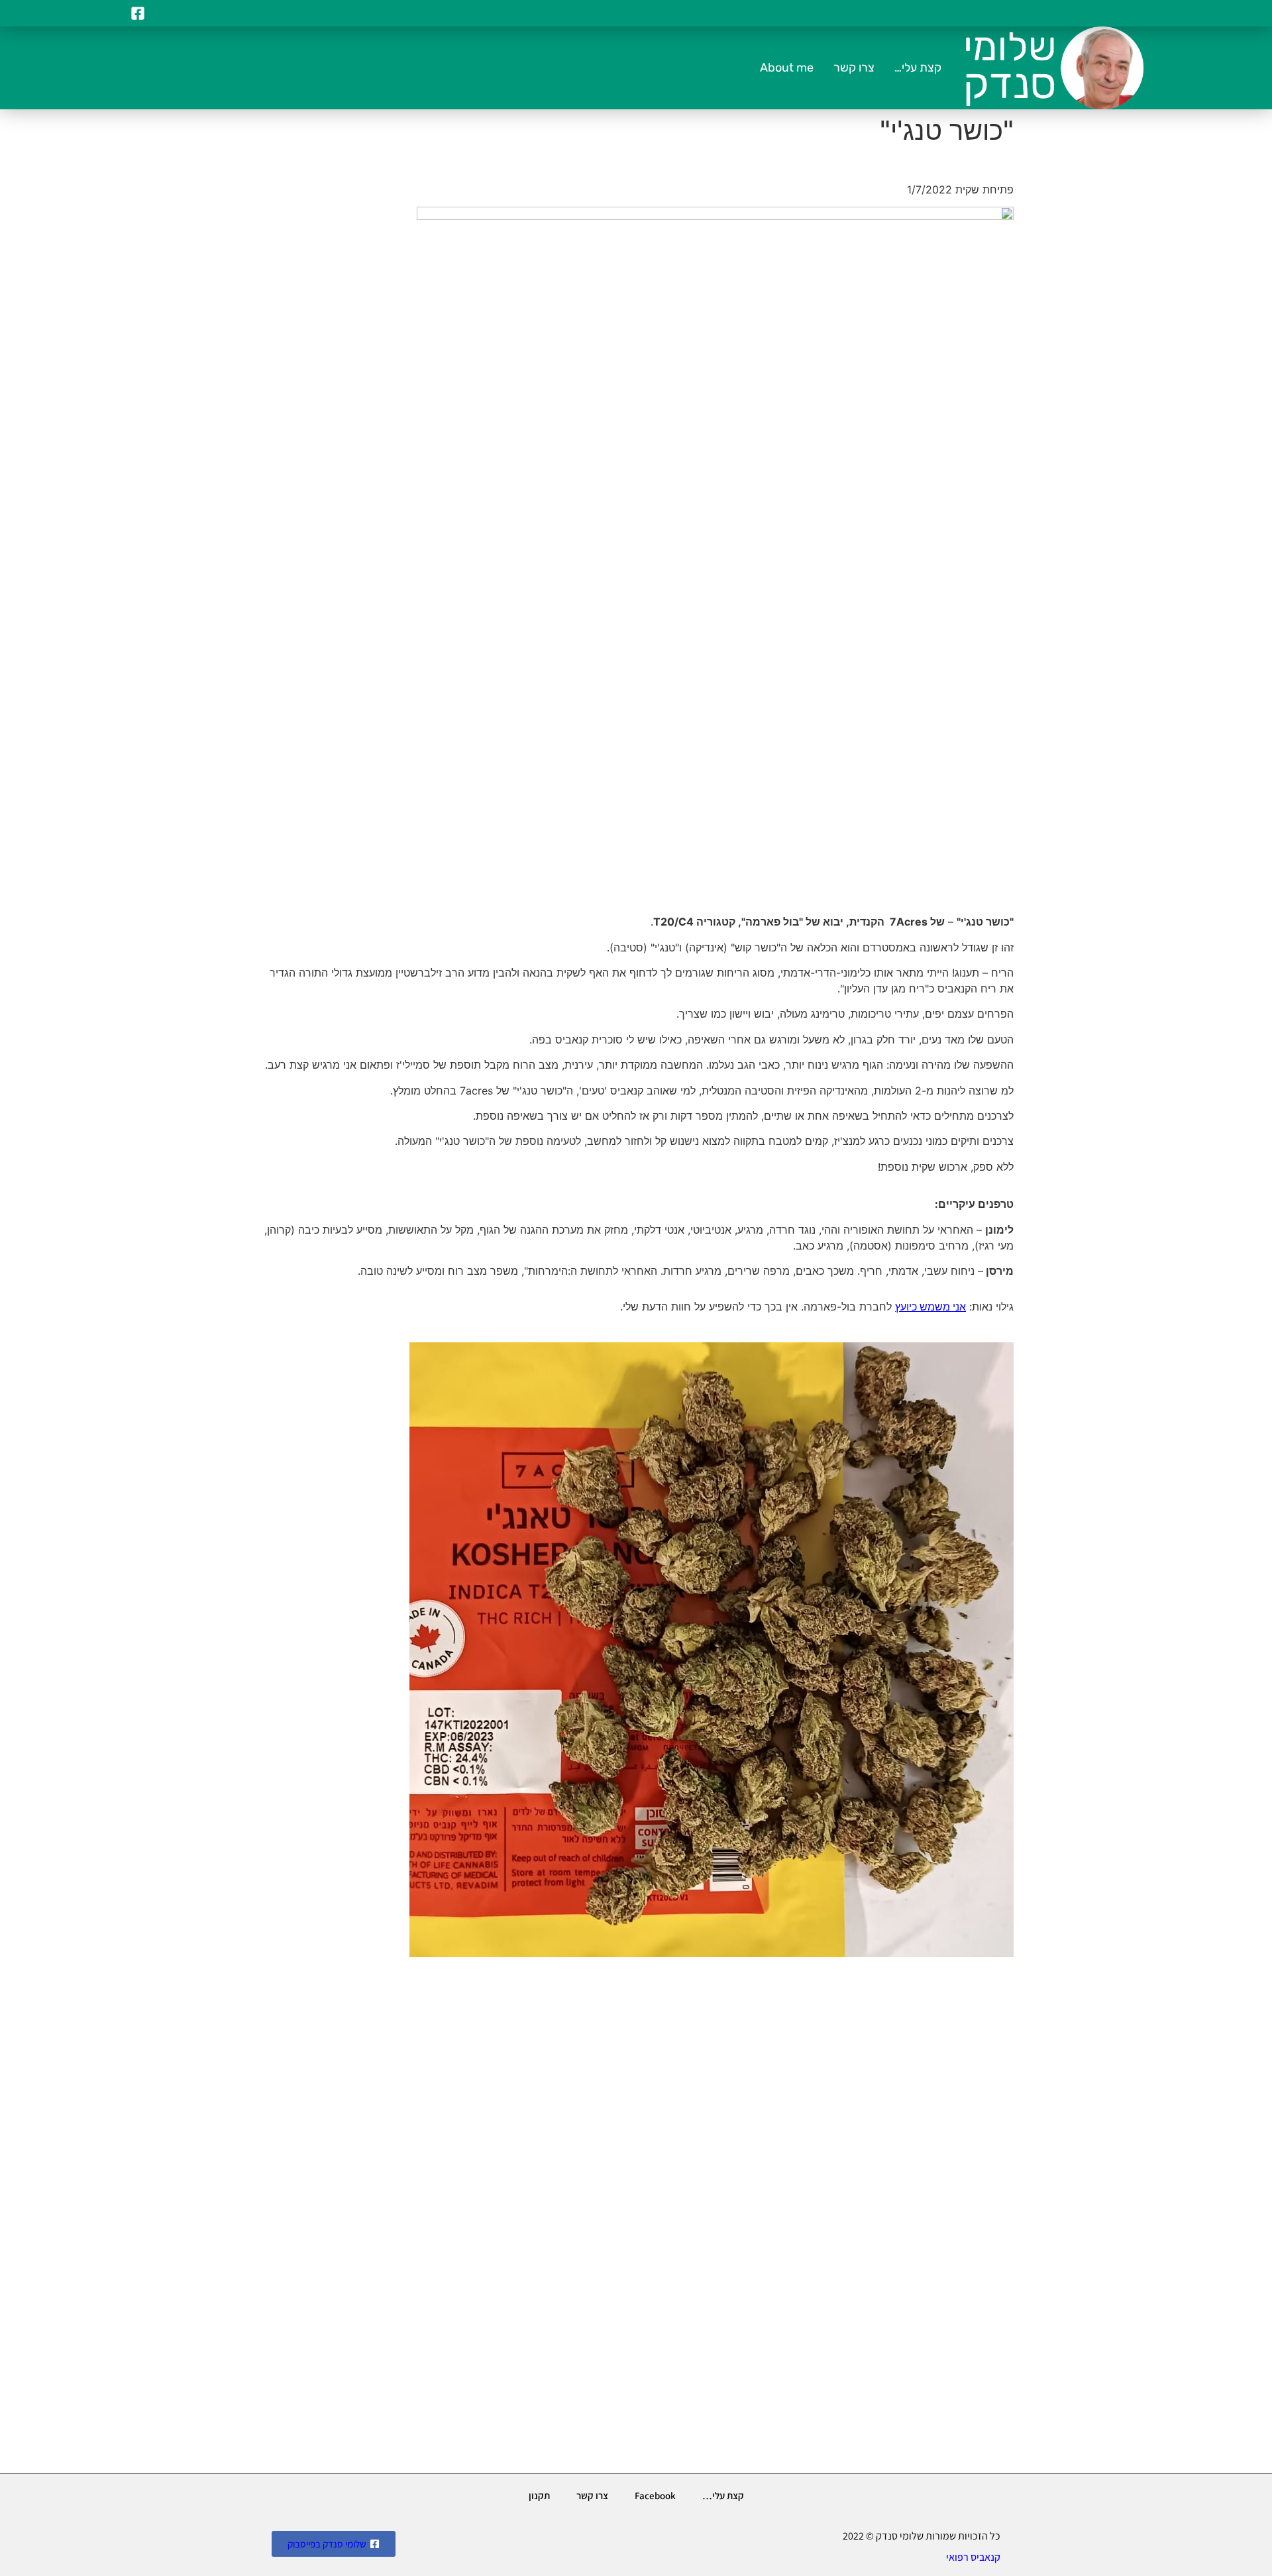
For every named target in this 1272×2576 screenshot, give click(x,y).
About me (787, 68)
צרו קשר (854, 68)
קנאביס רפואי (973, 2557)
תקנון (539, 2495)
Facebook (655, 2495)
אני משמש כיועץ (930, 1307)
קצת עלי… (918, 68)
